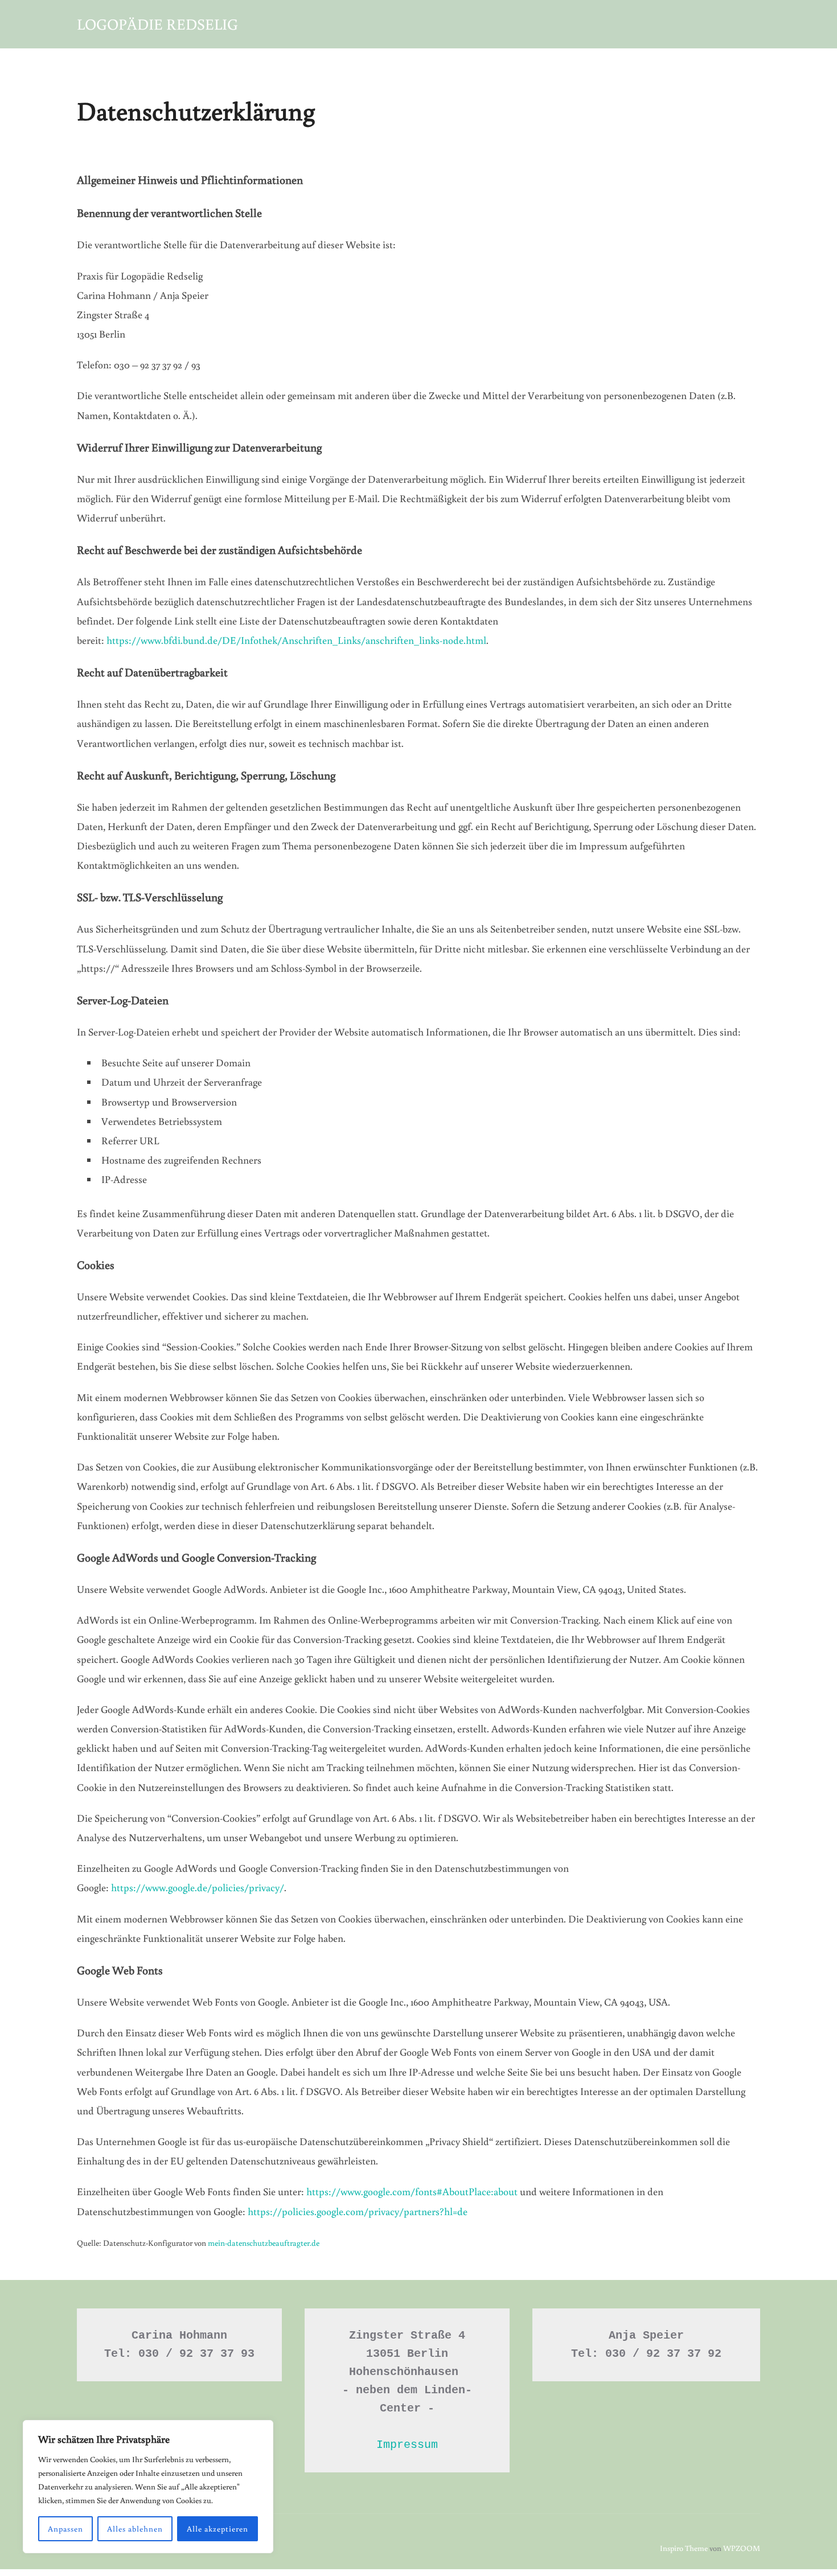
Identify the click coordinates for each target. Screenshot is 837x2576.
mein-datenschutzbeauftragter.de (264, 2243)
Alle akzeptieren (218, 2529)
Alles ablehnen (135, 2529)
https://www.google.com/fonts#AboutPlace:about (412, 2191)
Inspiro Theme (684, 2548)
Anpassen (65, 2529)
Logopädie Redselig (157, 24)
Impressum (407, 2445)
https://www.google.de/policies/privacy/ (198, 1887)
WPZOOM (742, 2548)
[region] (148, 2487)
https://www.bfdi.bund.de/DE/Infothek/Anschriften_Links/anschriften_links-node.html (296, 640)
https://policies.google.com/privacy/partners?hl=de (358, 2211)
